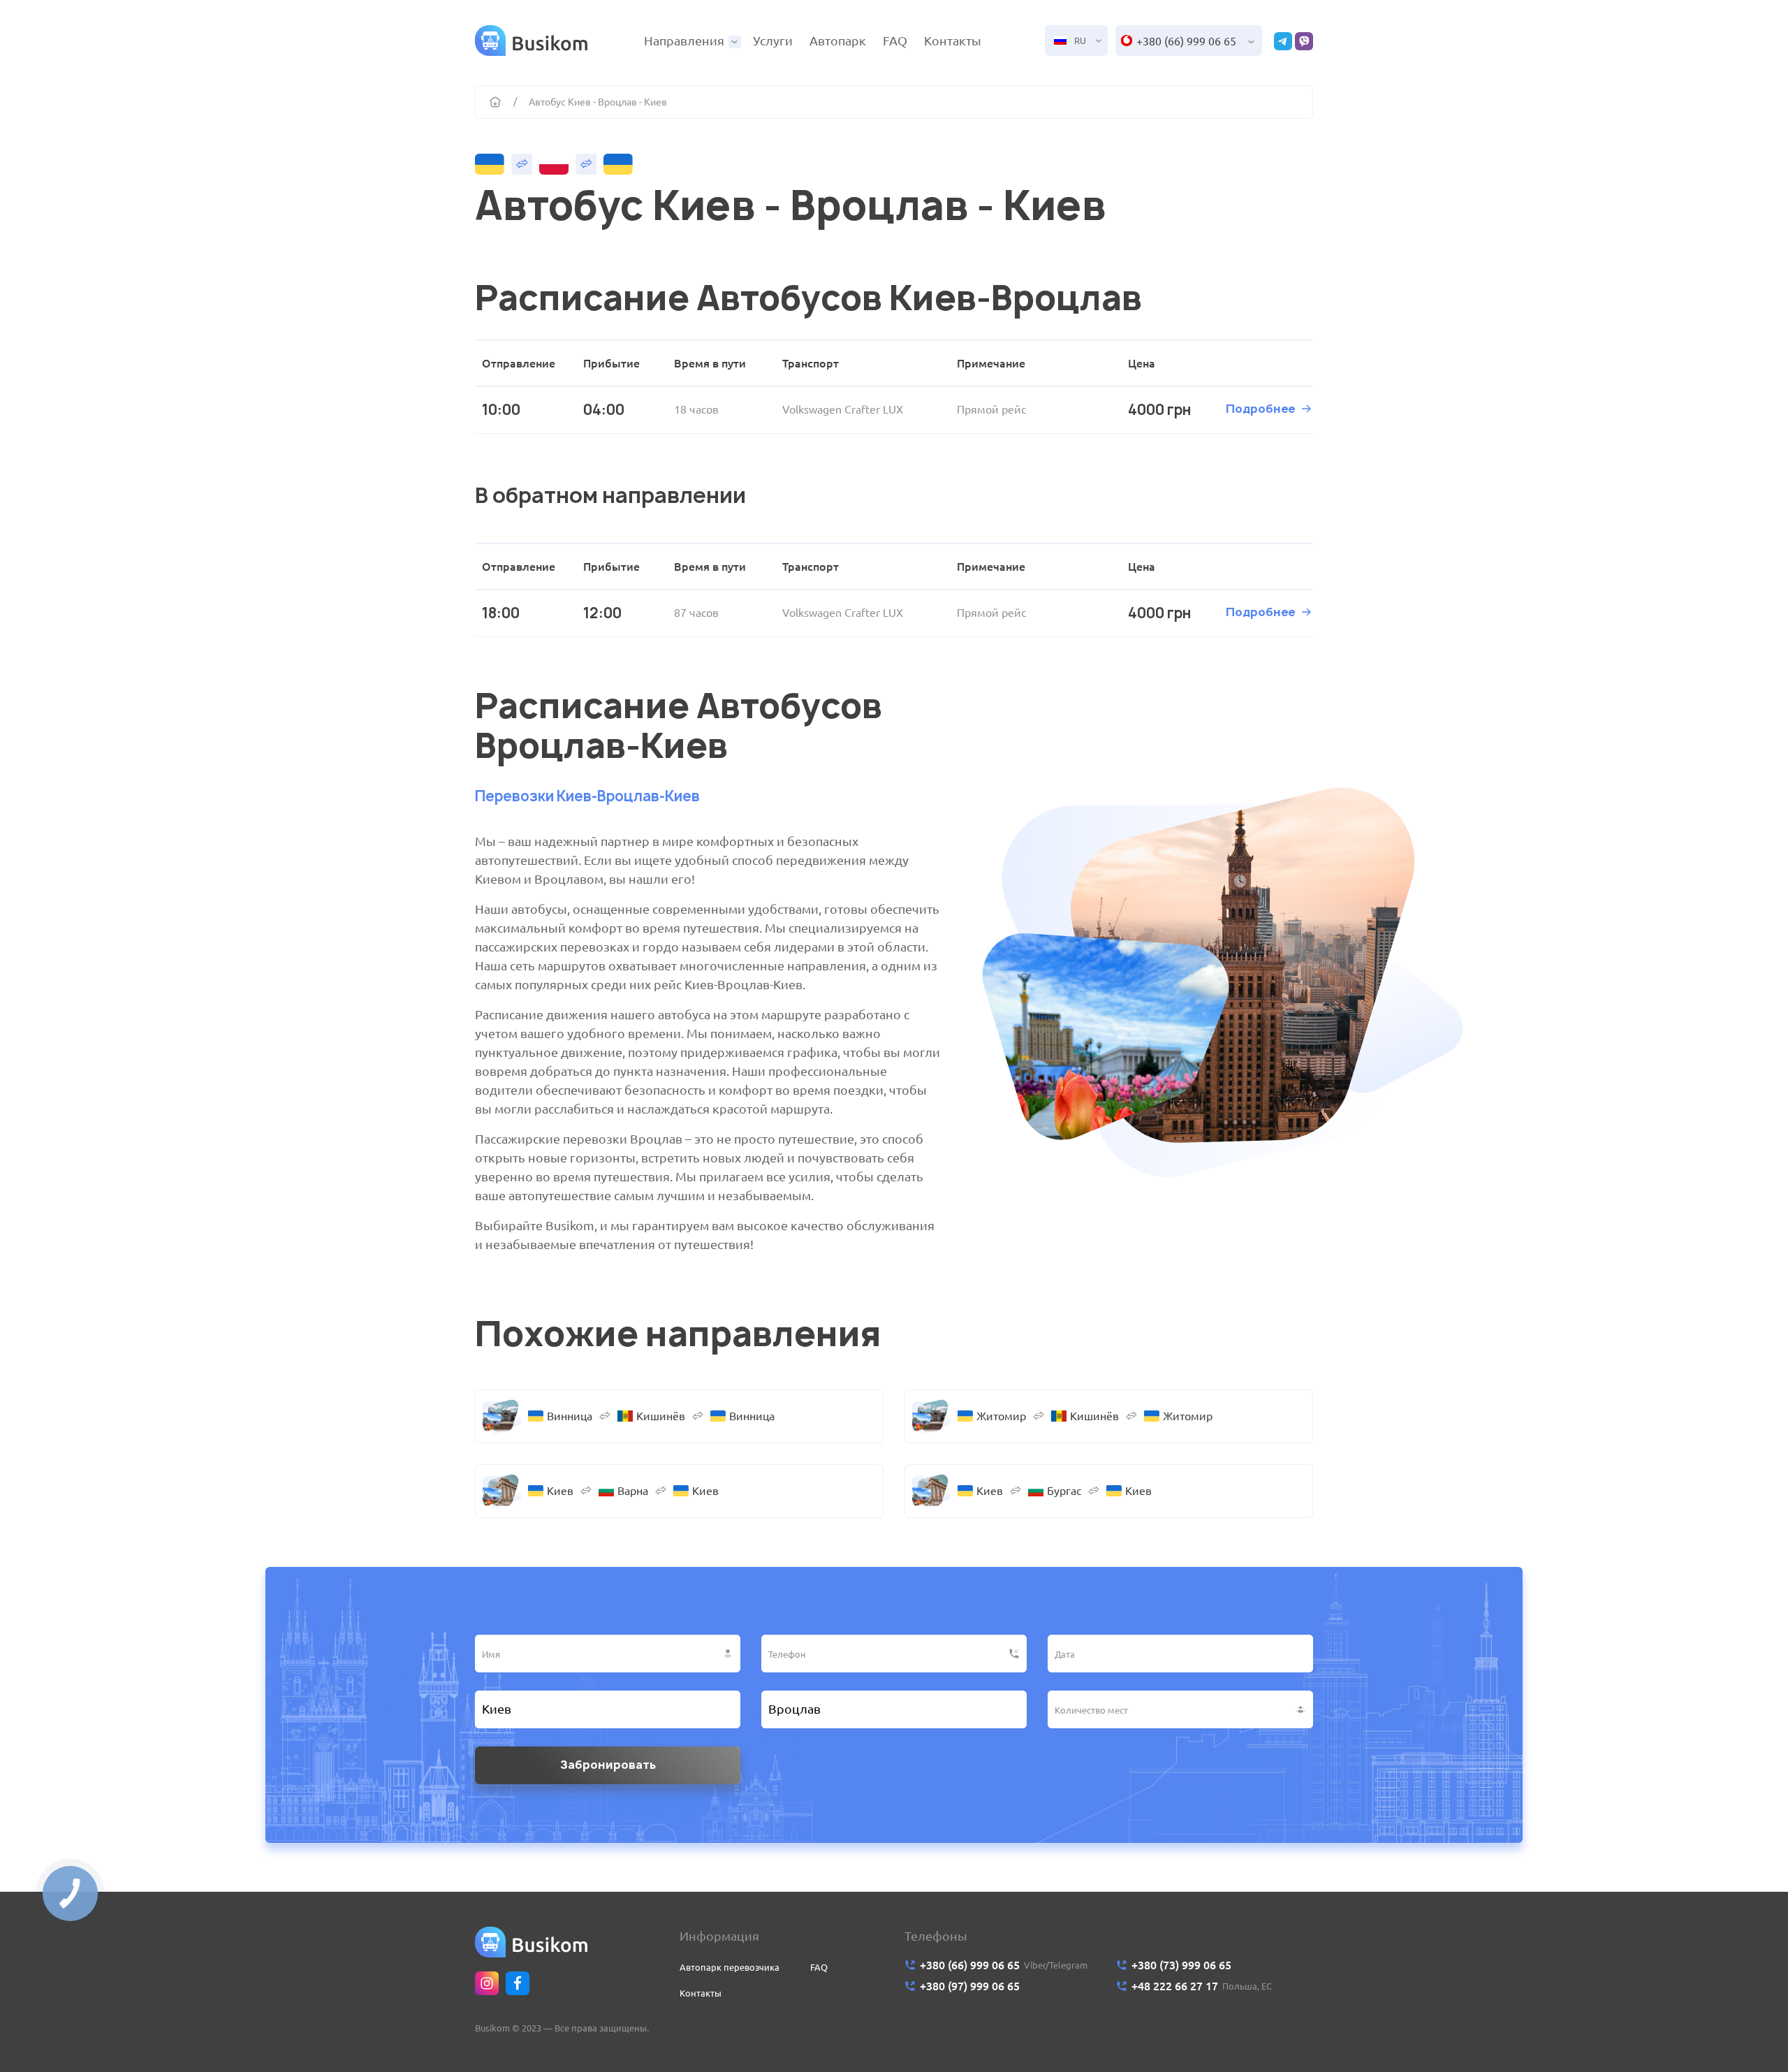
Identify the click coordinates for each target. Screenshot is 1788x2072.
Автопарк (838, 41)
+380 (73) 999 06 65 (1181, 1965)
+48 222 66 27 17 (1175, 1986)
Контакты (953, 41)
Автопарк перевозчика (730, 1967)
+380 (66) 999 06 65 (1186, 41)
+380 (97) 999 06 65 (970, 1986)
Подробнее (1260, 409)
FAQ (895, 41)
